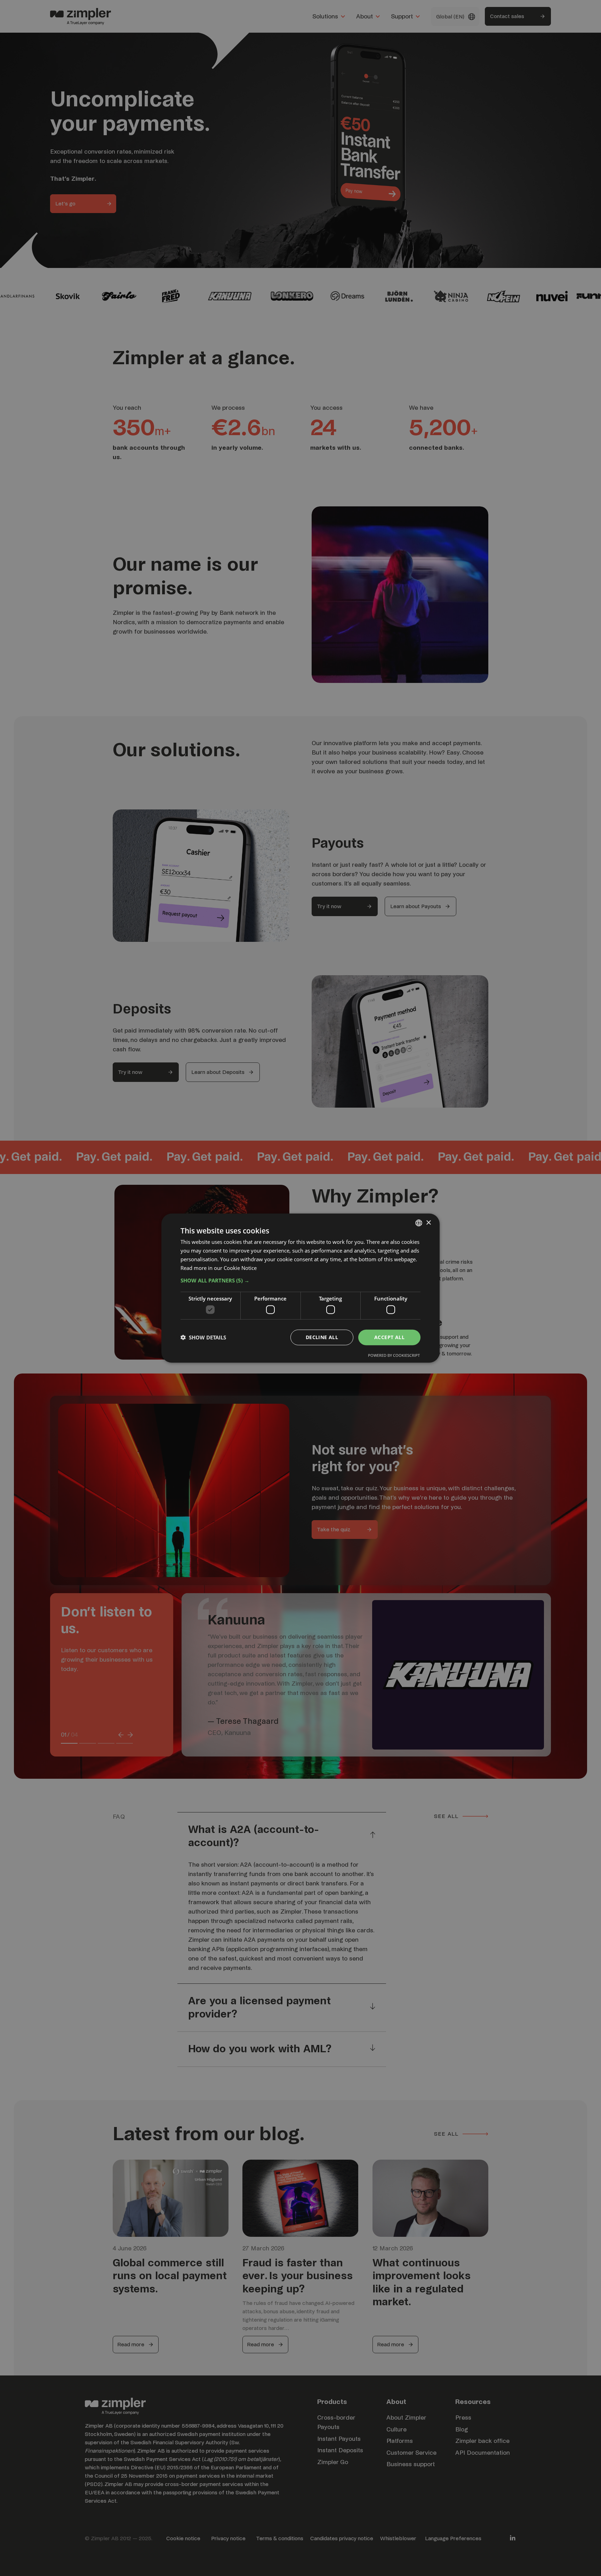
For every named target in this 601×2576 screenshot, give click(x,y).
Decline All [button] (322, 1337)
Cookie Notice (240, 1267)
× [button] (428, 1222)
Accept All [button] (389, 1337)
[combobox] (419, 1223)
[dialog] (300, 1288)
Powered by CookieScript (394, 1355)
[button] (300, 1280)
